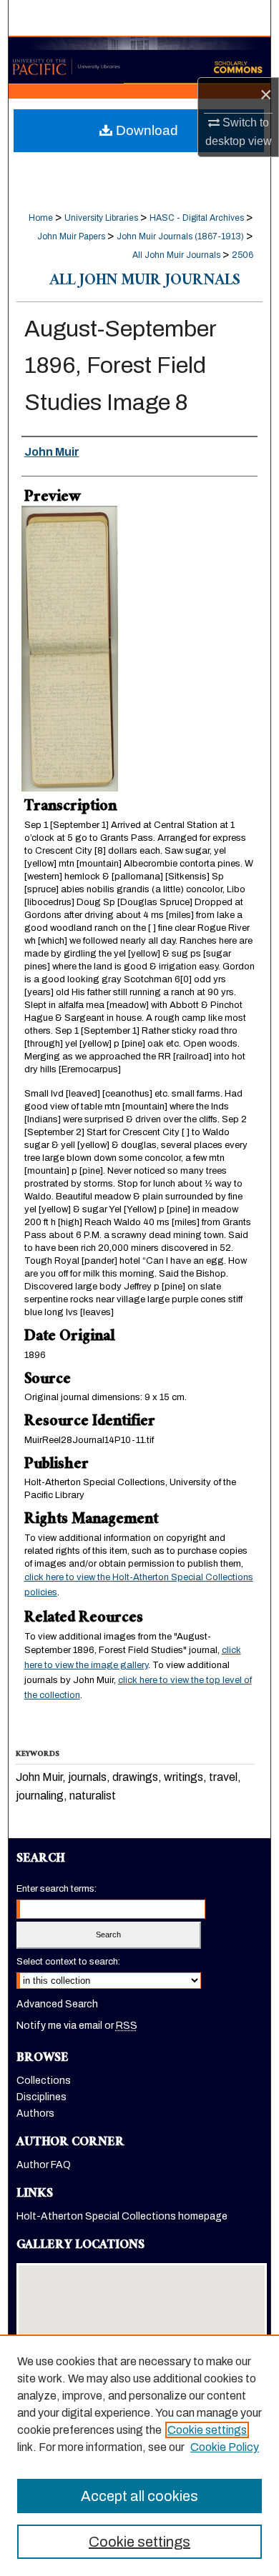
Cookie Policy (225, 2447)
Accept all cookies (139, 2496)
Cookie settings (207, 2430)
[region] (139, 2455)
